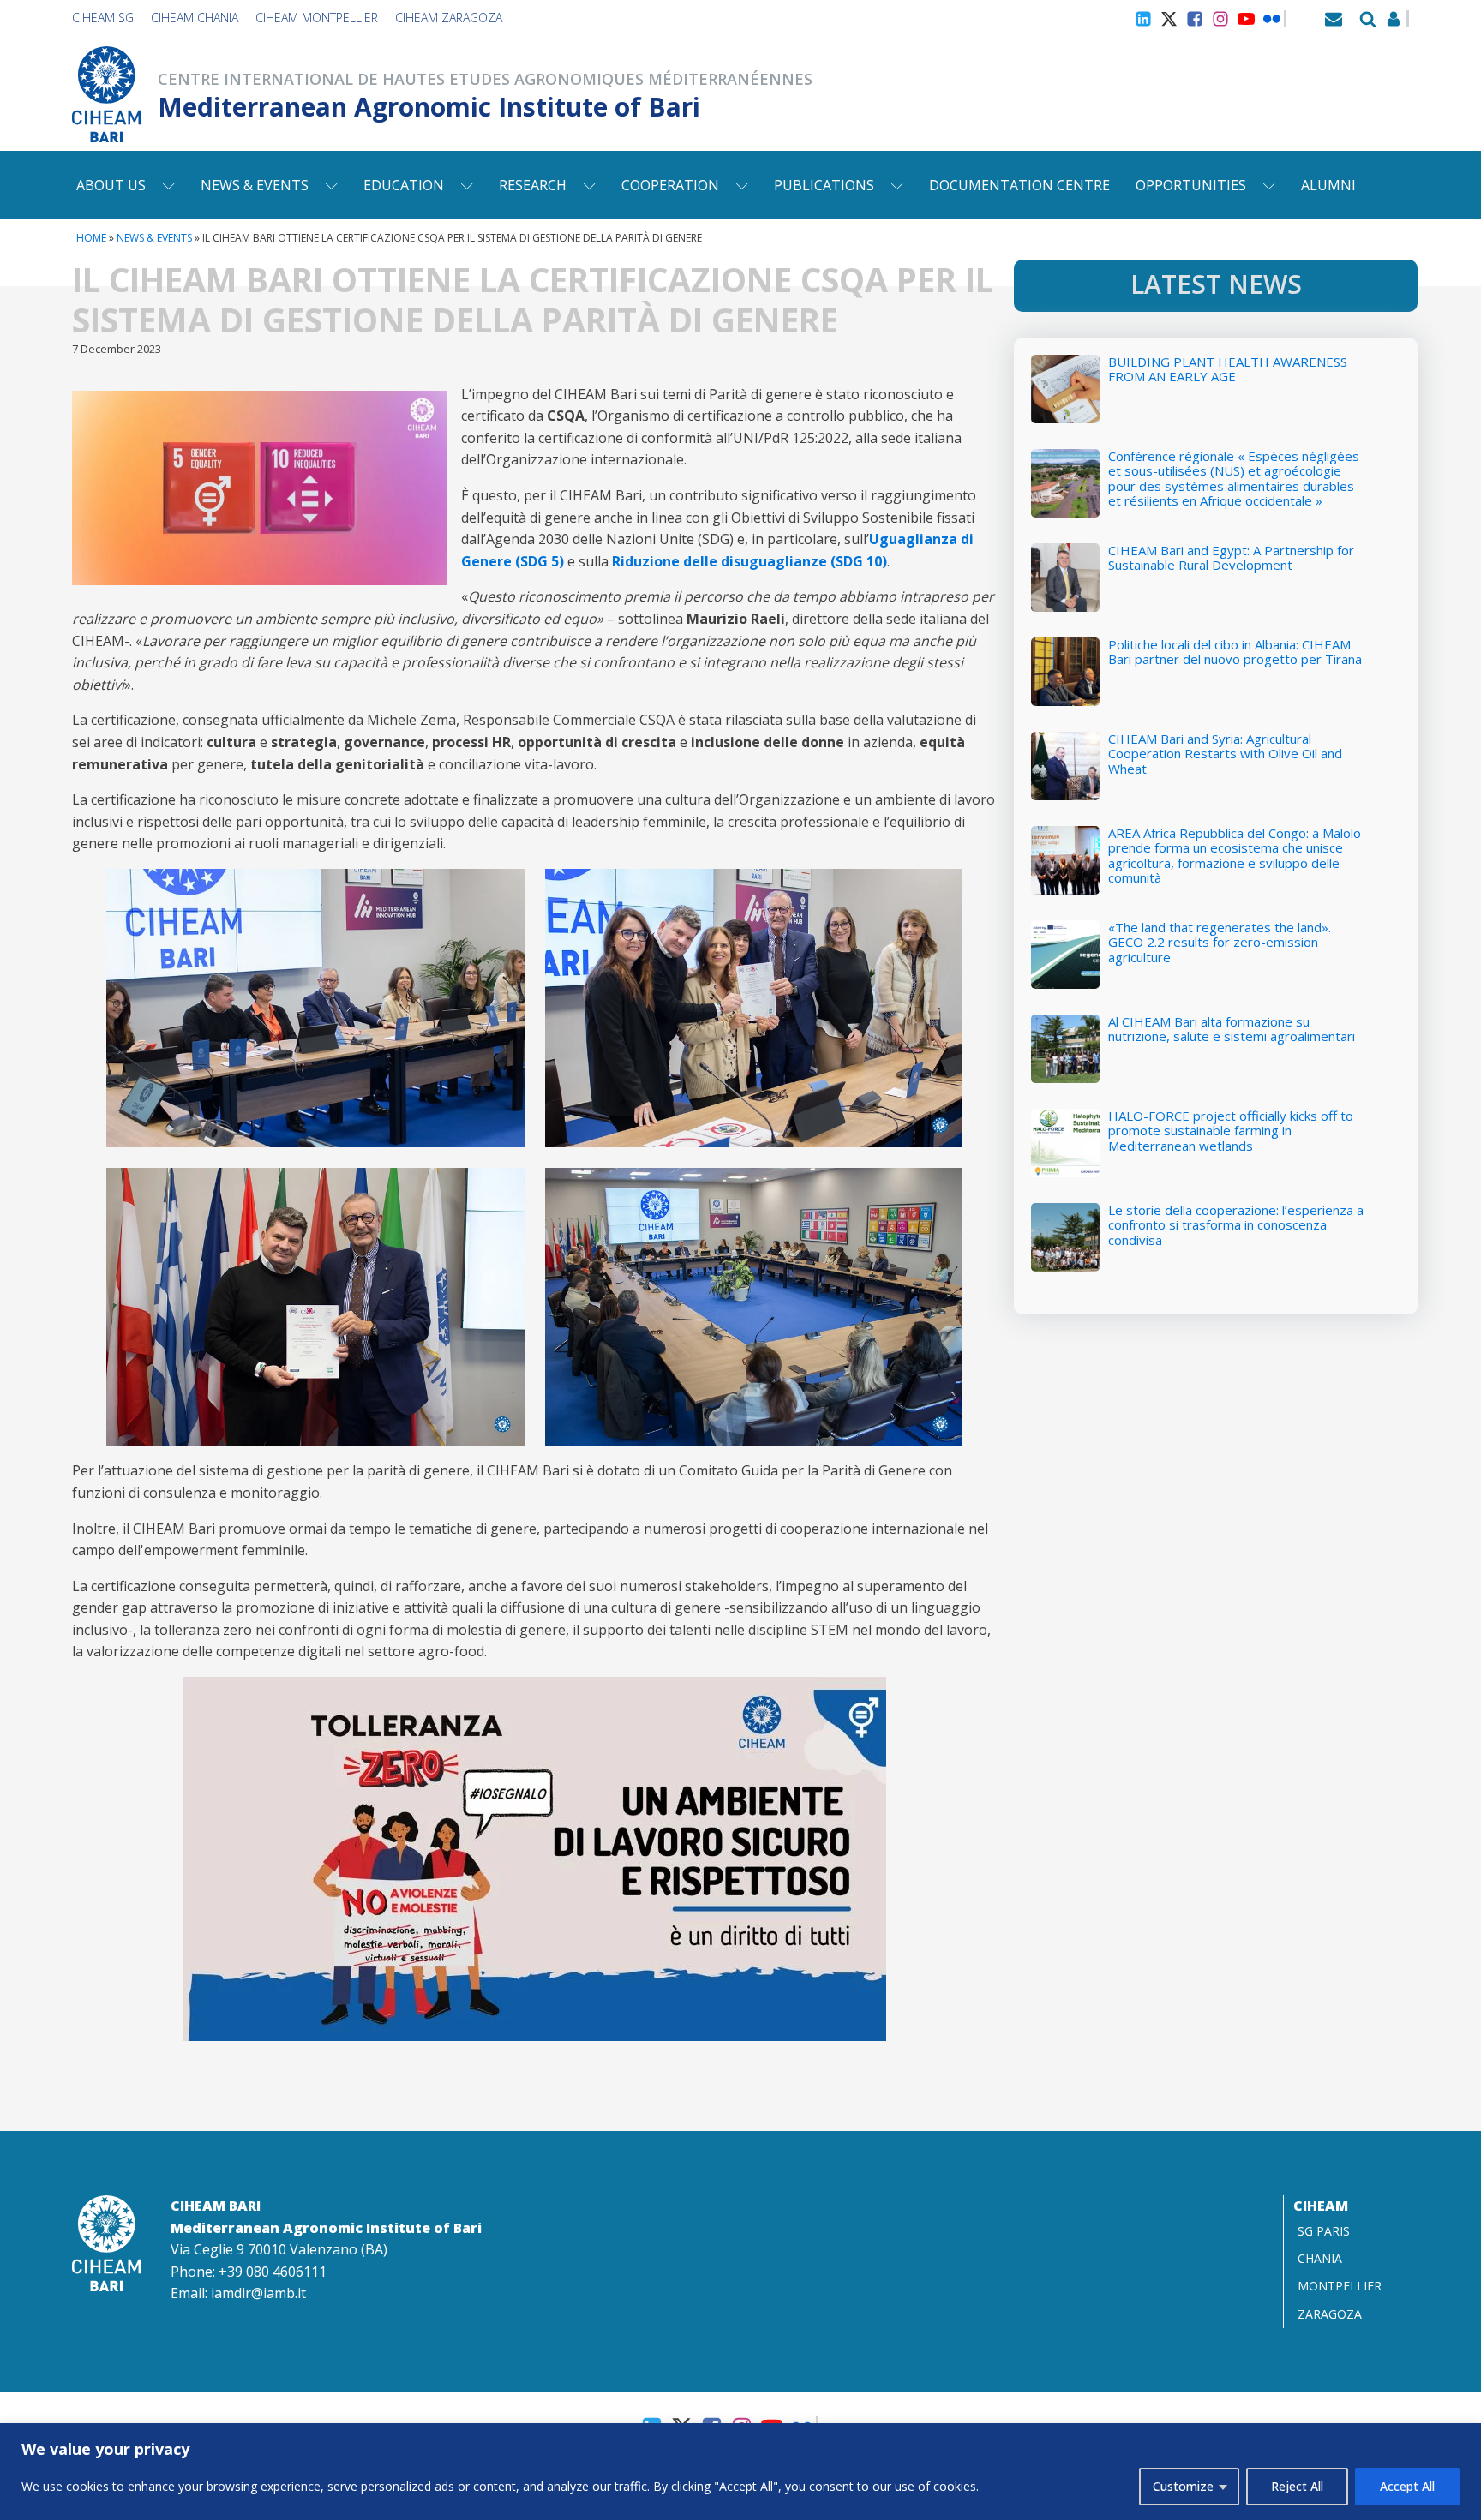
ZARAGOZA (1330, 2314)
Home (91, 238)
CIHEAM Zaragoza (449, 18)
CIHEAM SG (103, 18)
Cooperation (670, 185)
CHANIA (1320, 2258)
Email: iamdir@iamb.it (238, 2293)
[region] (740, 2472)
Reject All (1297, 2486)
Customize (1183, 2486)
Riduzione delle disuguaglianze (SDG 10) (749, 561)
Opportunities (1191, 185)
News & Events (255, 185)
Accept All (1407, 2486)
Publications (824, 185)
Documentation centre (1019, 185)
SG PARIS (1324, 2231)
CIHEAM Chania (195, 18)
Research (533, 185)
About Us (111, 185)
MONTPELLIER (1340, 2286)
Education (404, 185)
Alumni (1328, 185)
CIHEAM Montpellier (317, 18)
